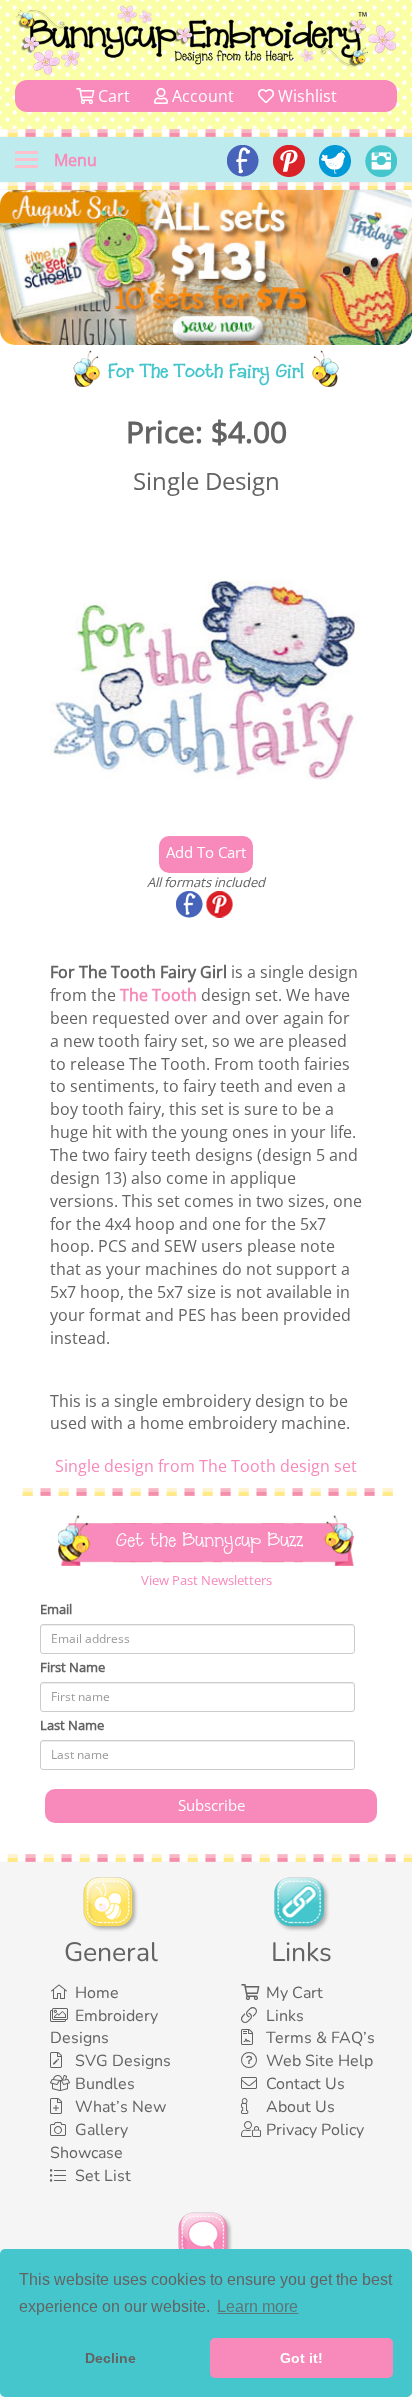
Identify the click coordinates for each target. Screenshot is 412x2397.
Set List (103, 2176)
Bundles (105, 2084)
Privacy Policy (315, 2130)
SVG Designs (123, 2061)
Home (97, 1993)
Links (285, 2016)
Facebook (191, 906)
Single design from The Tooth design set (206, 1466)
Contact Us (305, 2084)
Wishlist (305, 96)
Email (56, 1609)
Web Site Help (319, 2061)
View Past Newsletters (206, 1580)
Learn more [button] (257, 2306)
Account (201, 96)
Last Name (72, 1725)
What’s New (120, 2107)
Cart (112, 96)
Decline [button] (110, 2358)
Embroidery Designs (104, 2027)
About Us (300, 2107)
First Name (72, 1667)
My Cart (294, 1993)
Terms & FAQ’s (320, 2038)
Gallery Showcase (89, 2141)
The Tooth (158, 995)
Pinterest (221, 906)
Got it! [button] (301, 2358)
